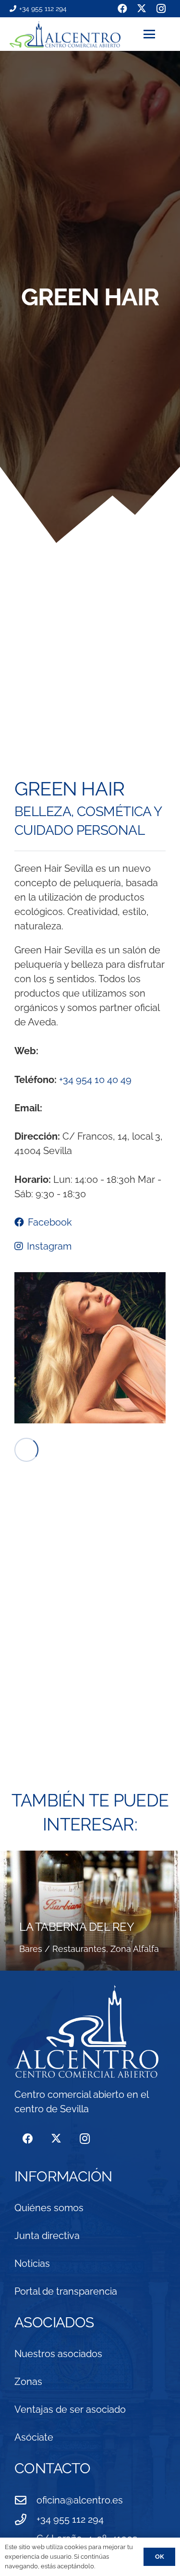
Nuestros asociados (58, 2354)
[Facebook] (28, 2139)
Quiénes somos (49, 2208)
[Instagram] (85, 2139)
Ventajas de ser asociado (70, 2409)
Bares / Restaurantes (63, 1949)
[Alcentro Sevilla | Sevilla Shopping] (65, 34)
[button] (157, 34)
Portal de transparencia (66, 2291)
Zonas (28, 2382)
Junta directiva (47, 2236)
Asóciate (34, 2437)
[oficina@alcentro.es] (25, 2500)
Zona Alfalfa (135, 1949)
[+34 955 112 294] (25, 2519)
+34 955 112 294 (70, 2519)
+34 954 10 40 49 (95, 1080)
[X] (56, 2139)
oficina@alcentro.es (80, 2500)
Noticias (32, 2263)
